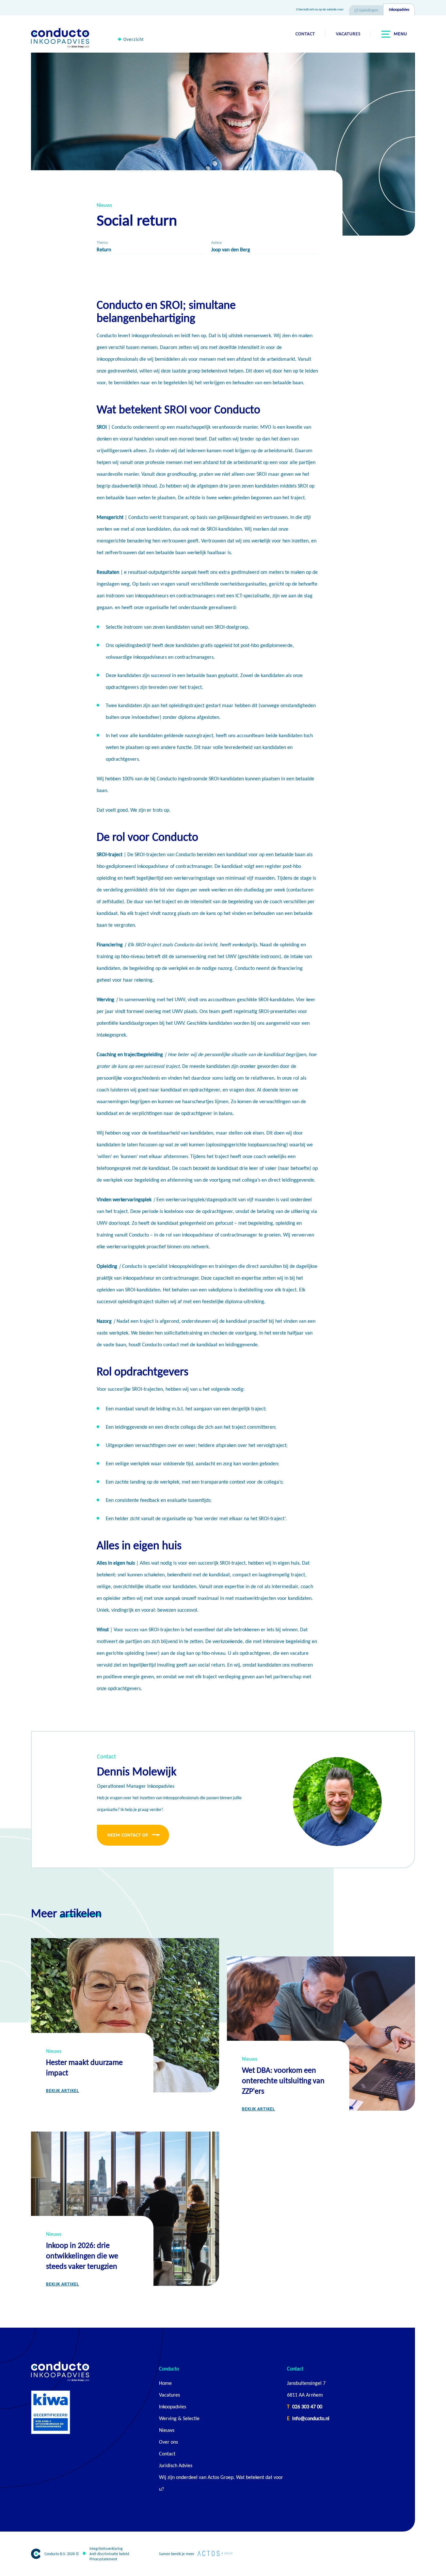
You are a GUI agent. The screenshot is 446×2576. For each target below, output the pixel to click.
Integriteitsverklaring (106, 2549)
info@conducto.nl (311, 2418)
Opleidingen (368, 10)
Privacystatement (103, 2559)
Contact (305, 34)
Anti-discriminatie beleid (109, 2554)
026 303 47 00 (307, 2407)
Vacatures (348, 34)
